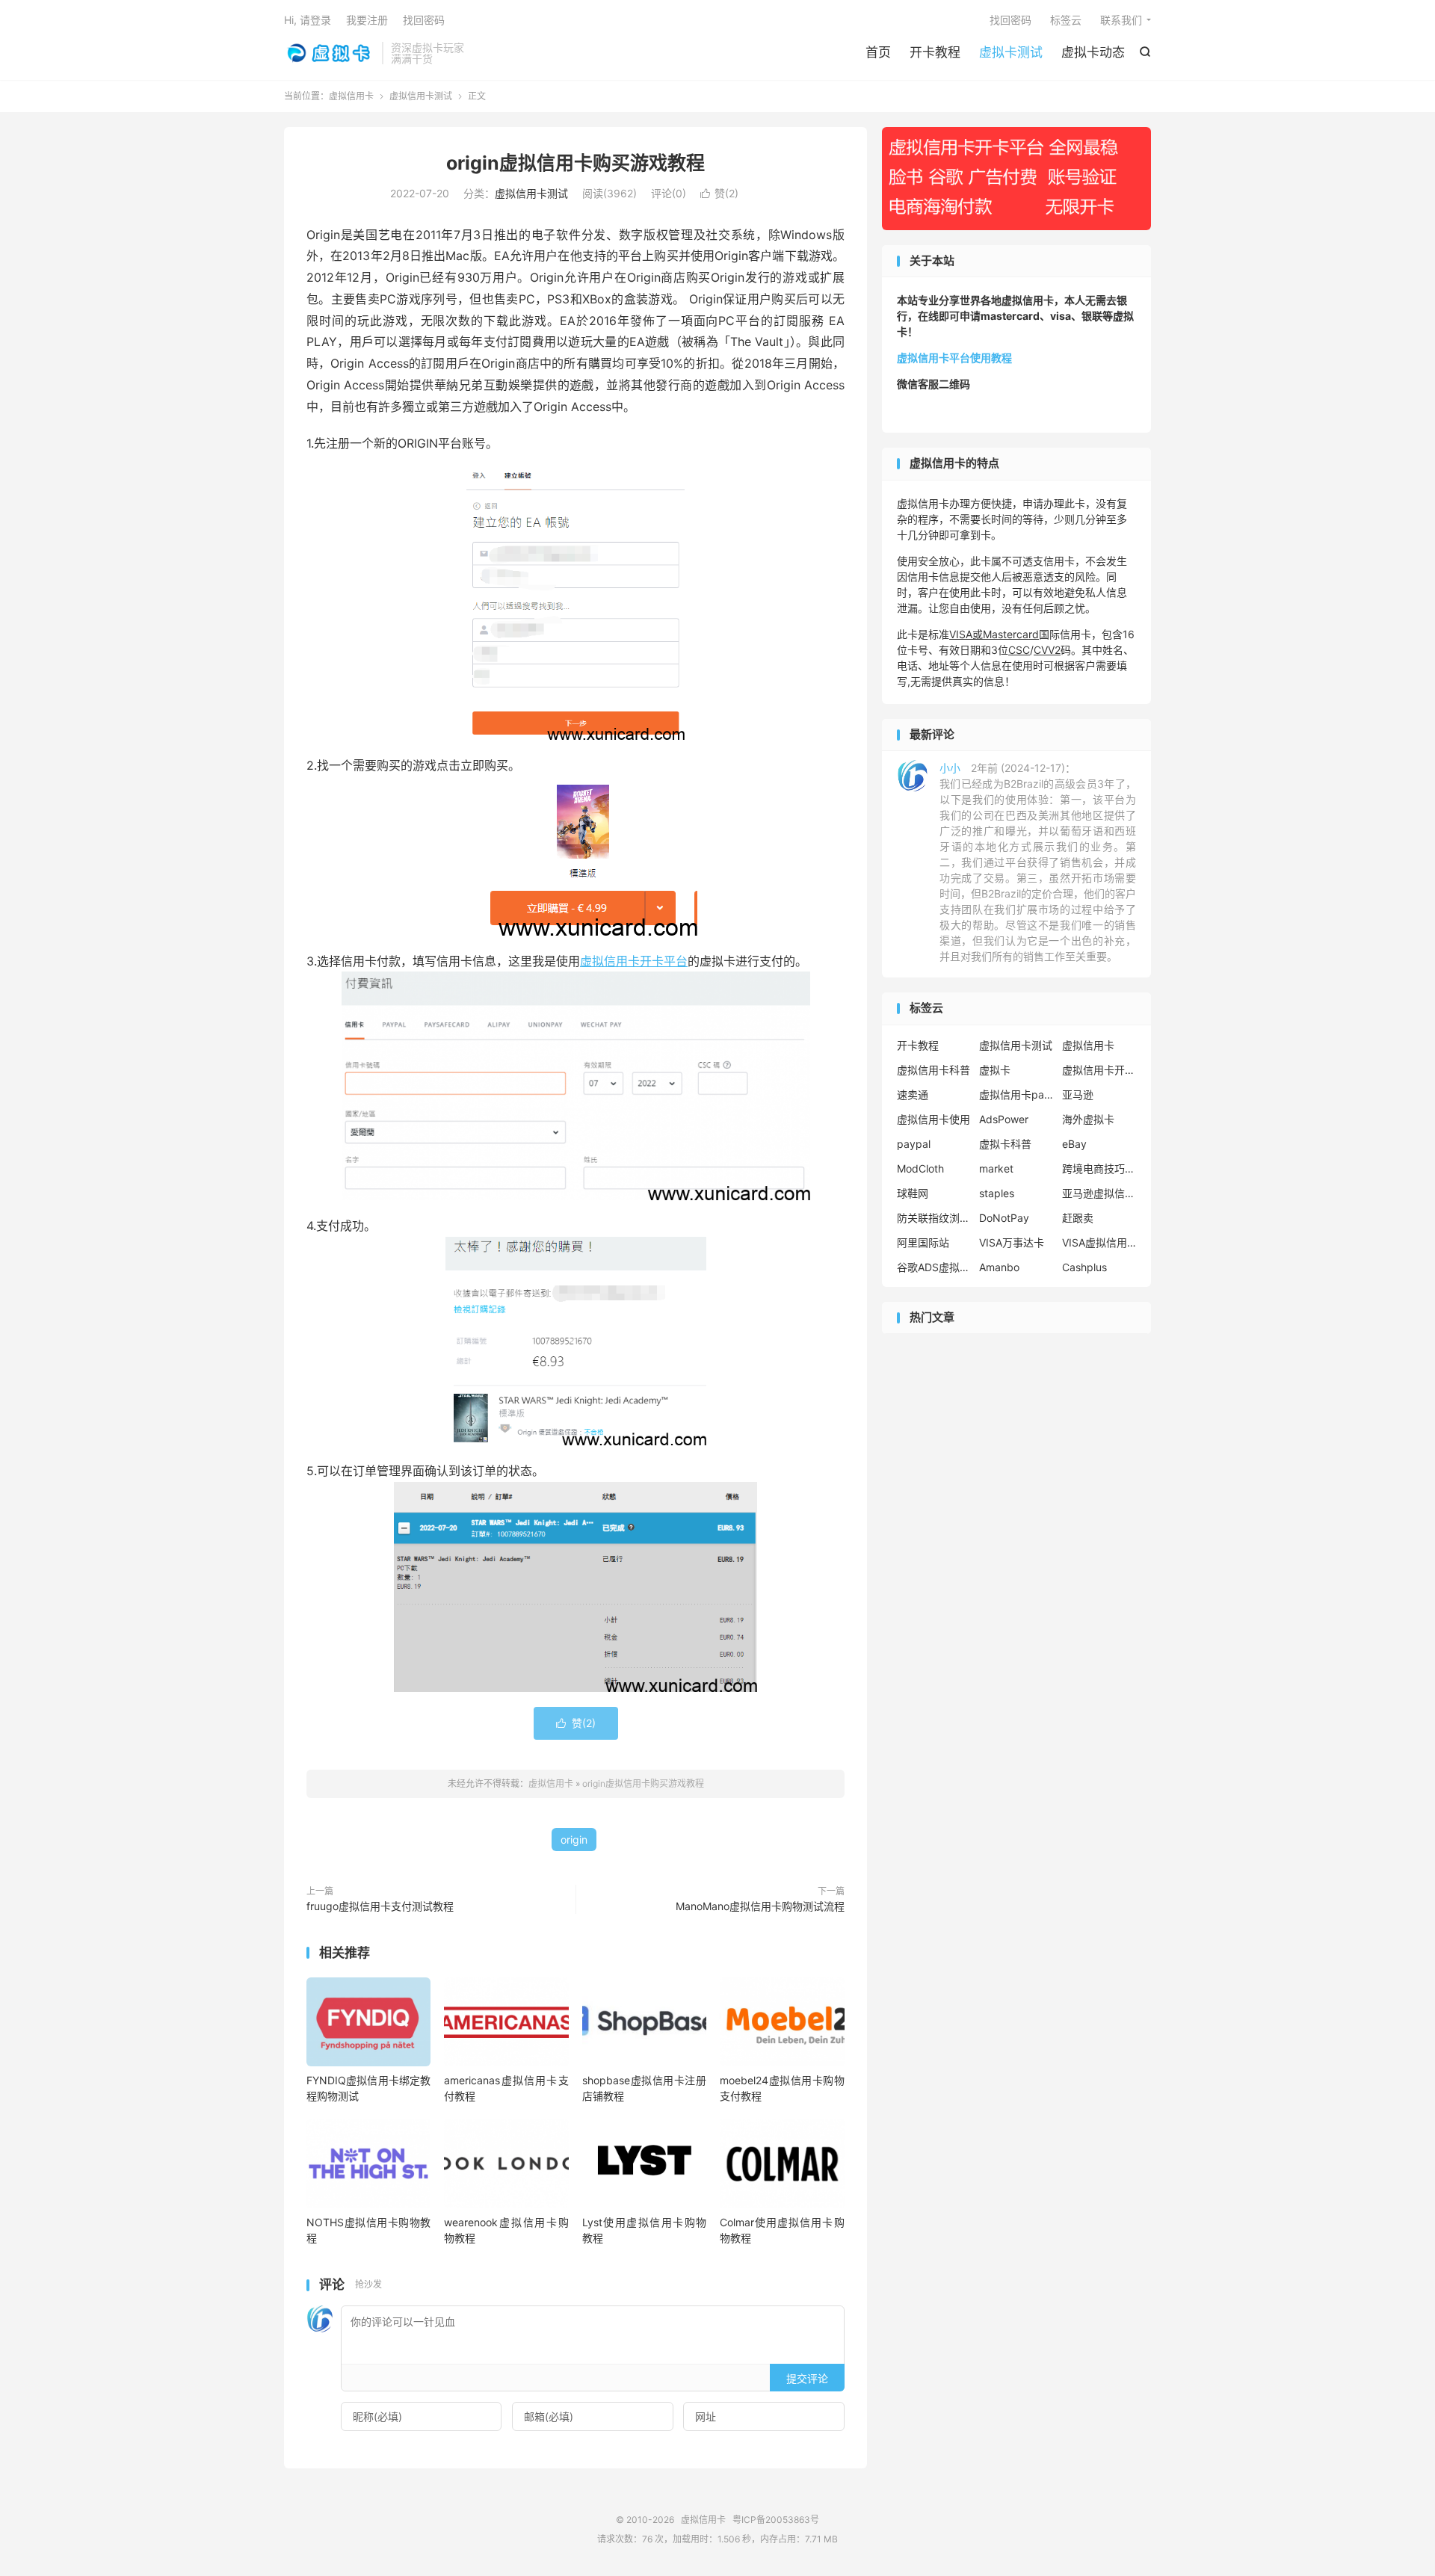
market (996, 1168)
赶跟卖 (1078, 1218)
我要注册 (367, 20)
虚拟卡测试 (1011, 52)
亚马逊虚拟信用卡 (1099, 1193)
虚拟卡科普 (1005, 1144)
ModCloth (920, 1168)
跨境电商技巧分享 (1099, 1168)
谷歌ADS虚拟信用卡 (934, 1267)
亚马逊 (1078, 1094)
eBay (1074, 1144)
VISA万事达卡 (1012, 1242)
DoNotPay (1004, 1218)
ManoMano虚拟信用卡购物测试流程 (760, 1906)
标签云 (1066, 20)
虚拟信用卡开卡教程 (1099, 1070)
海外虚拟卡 (1088, 1119)
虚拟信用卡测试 (421, 96)
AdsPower (1004, 1119)
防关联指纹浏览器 (934, 1218)
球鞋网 (913, 1193)
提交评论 (807, 2378)
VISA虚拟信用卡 (1099, 1242)
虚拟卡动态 (1093, 52)
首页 (878, 52)
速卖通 (913, 1094)
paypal (914, 1144)
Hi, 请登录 (308, 20)
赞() (719, 193)
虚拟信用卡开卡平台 (634, 961)
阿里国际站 (923, 1242)
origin (574, 1840)
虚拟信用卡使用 (933, 1119)
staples (997, 1193)
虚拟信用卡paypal (1016, 1094)
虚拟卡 (995, 1070)
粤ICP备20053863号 (776, 2520)
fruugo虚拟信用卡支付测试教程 (380, 1906)
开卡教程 (935, 52)
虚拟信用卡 (329, 53)
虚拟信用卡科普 (933, 1070)
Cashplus (1084, 1267)
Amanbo (999, 1267)
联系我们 (1121, 20)
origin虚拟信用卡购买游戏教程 (575, 163)
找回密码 (1010, 20)
